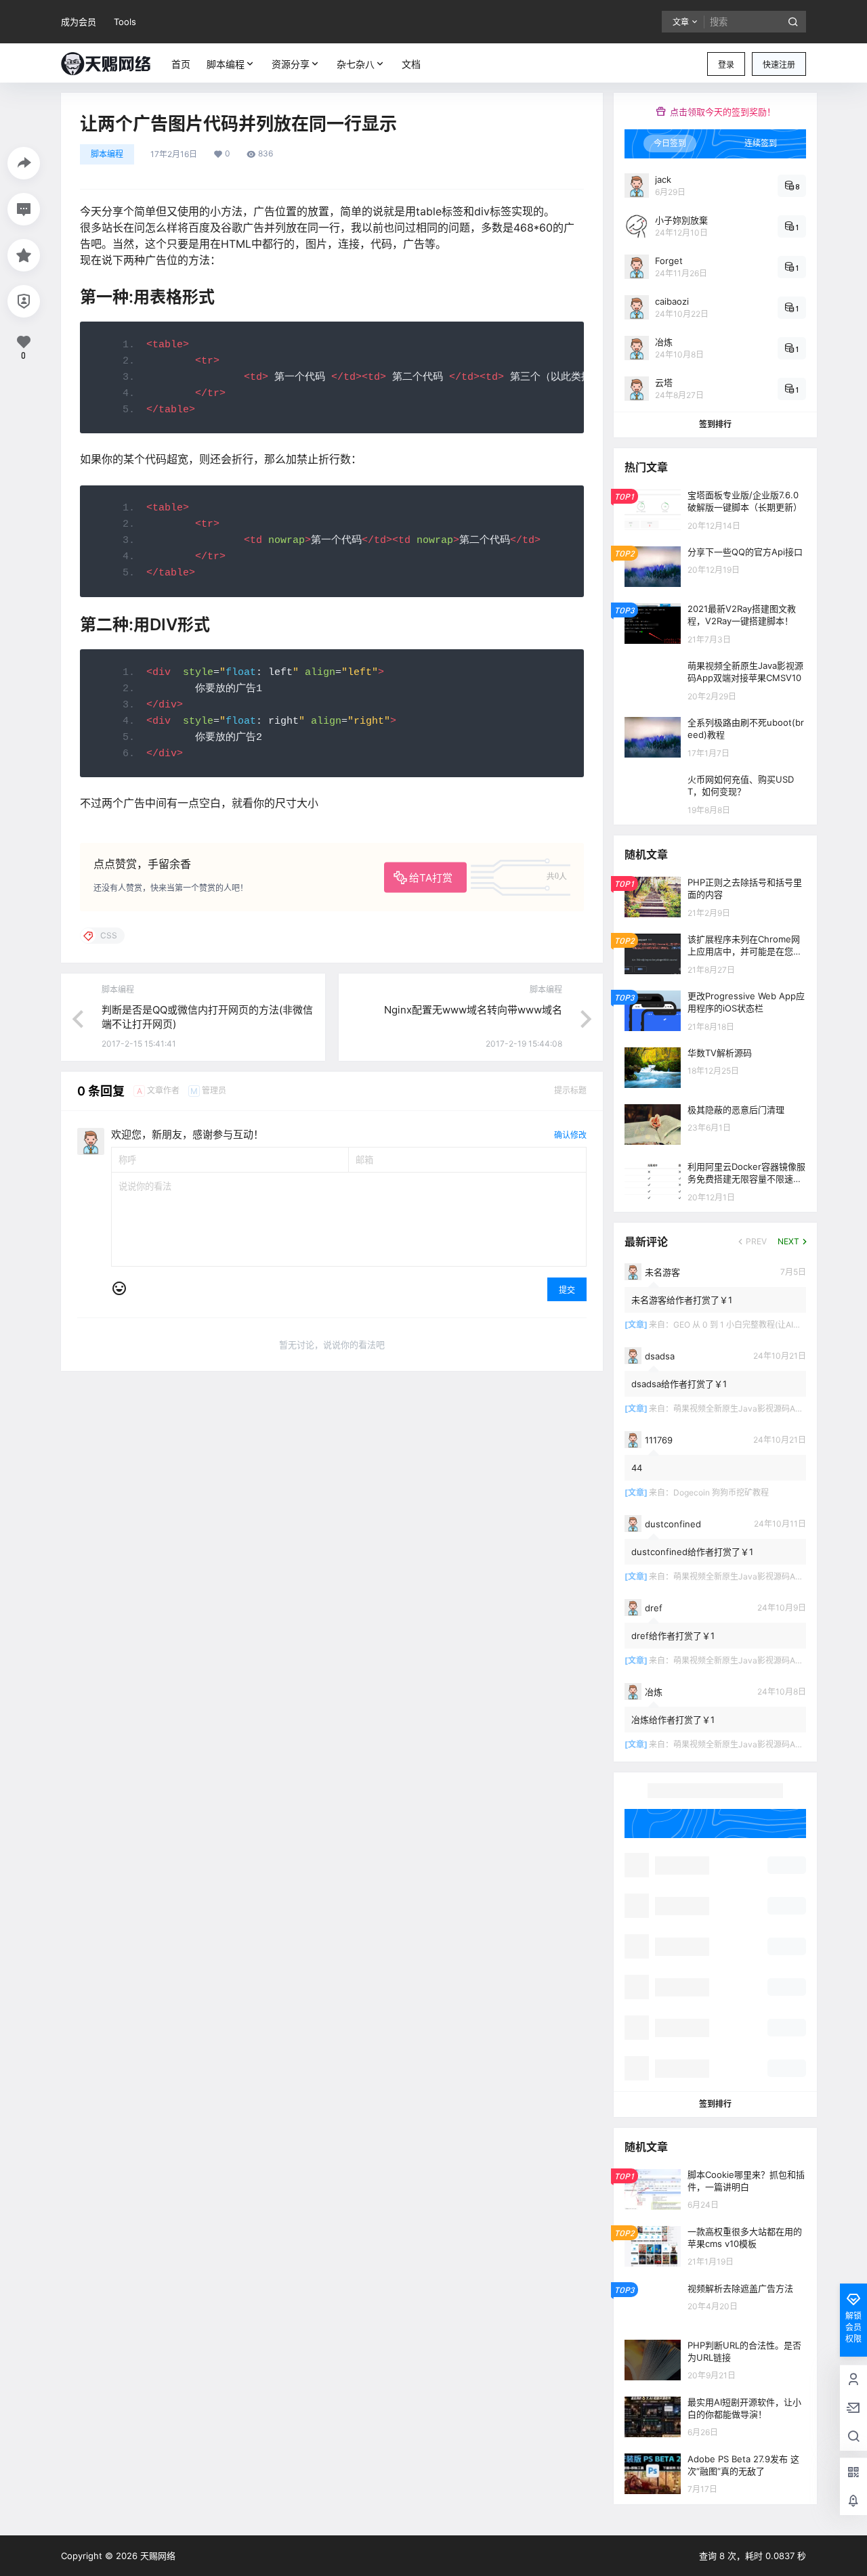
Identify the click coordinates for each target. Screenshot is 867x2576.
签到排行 (715, 424)
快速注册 (779, 65)
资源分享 (291, 64)
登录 (726, 65)
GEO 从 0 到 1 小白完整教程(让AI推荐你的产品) (759, 1325)
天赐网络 (156, 2556)
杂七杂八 (356, 64)
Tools (125, 22)
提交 (567, 1290)
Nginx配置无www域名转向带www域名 (473, 1010)
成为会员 (79, 22)
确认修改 (570, 1135)
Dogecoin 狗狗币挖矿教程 (721, 1492)
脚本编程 (226, 64)
